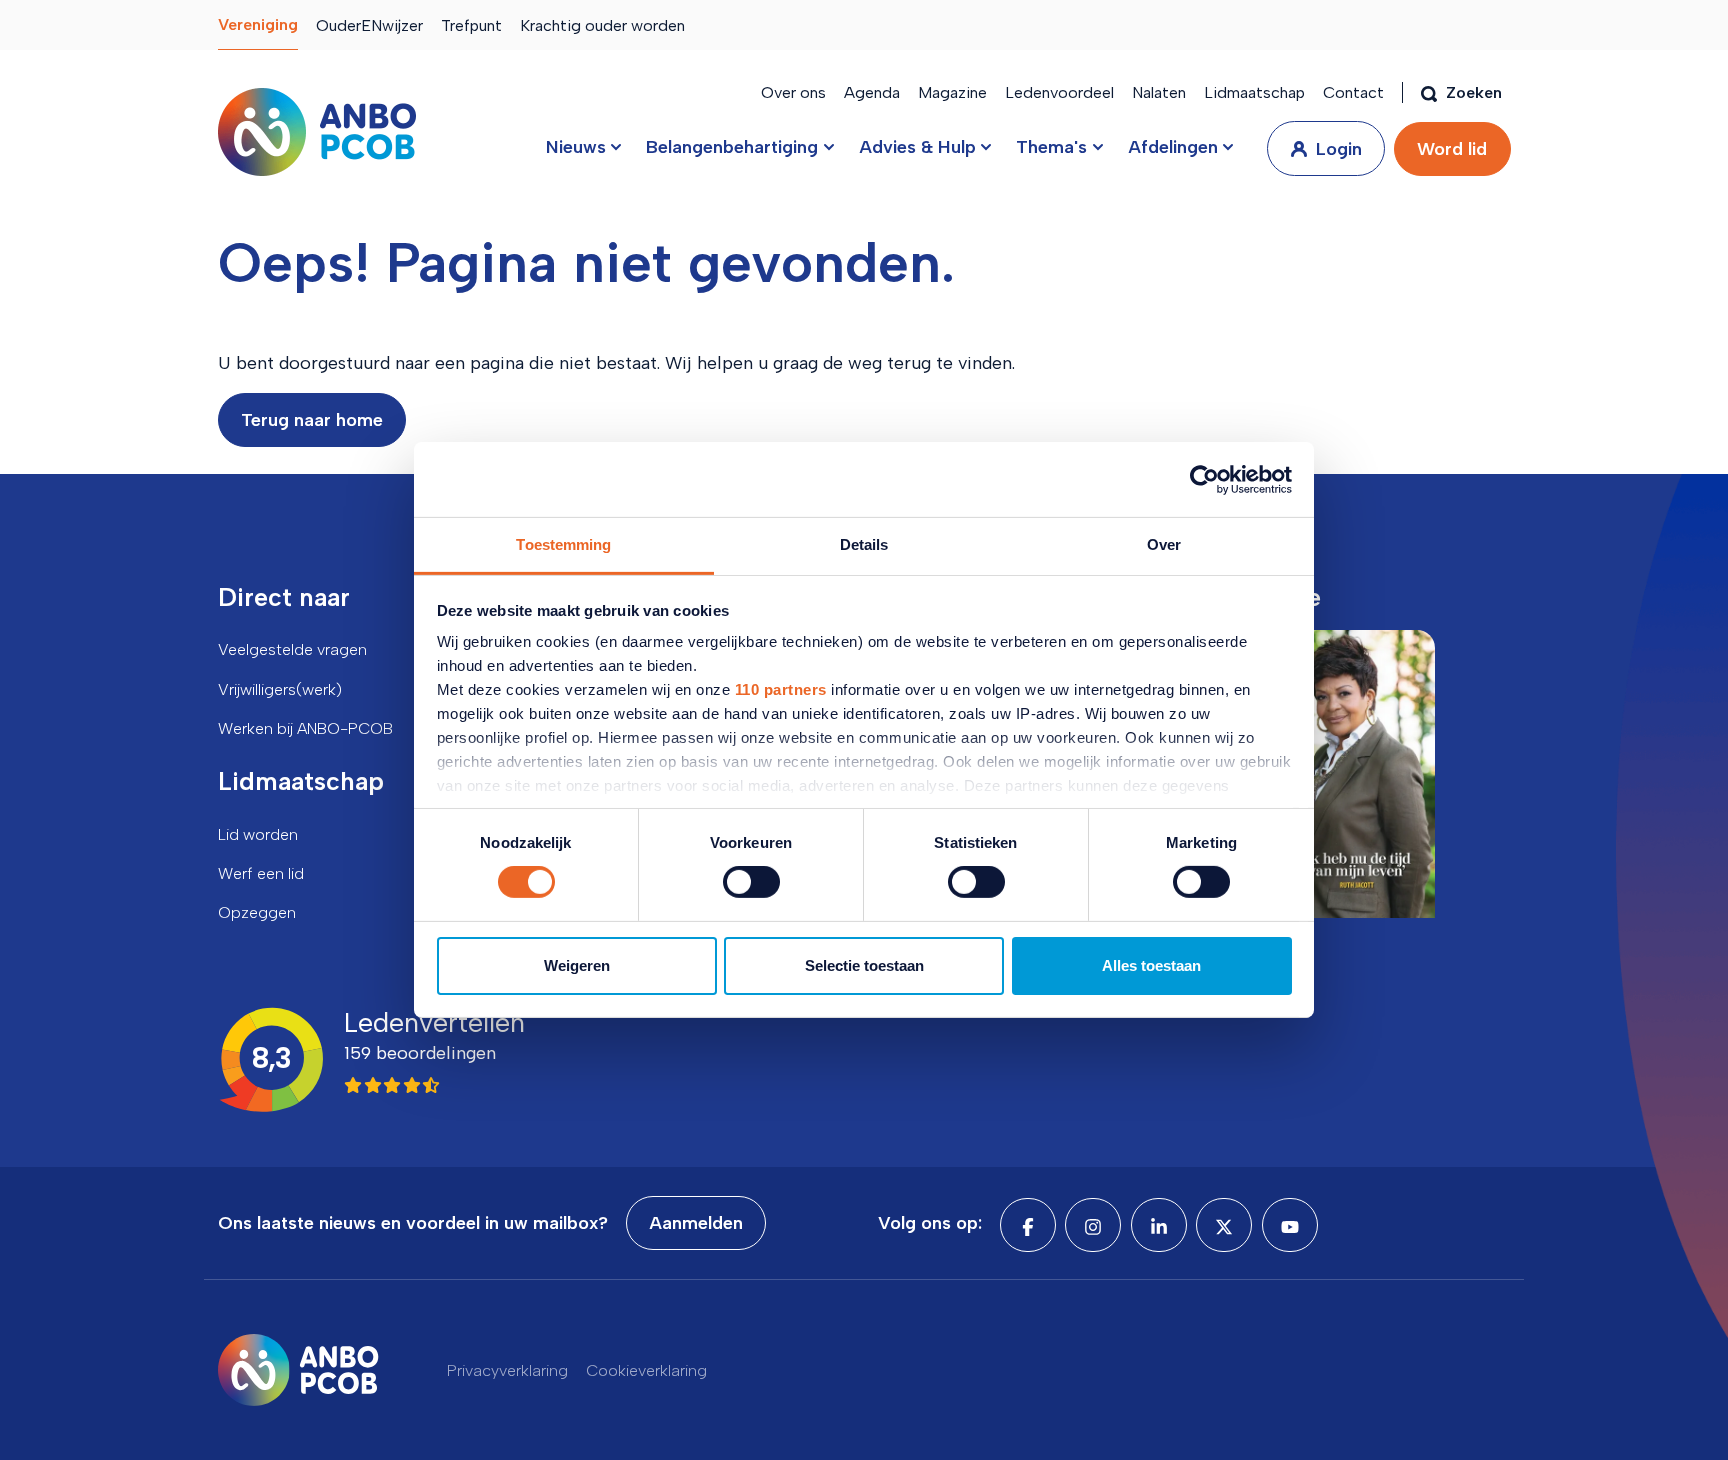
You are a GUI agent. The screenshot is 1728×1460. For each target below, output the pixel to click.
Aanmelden (696, 1223)
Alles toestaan (1151, 965)
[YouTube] (1290, 1225)
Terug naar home (312, 420)
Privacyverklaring (507, 1370)
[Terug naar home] (317, 132)
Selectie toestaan (864, 965)
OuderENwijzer (369, 25)
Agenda (872, 92)
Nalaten (1159, 92)
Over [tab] (1164, 544)
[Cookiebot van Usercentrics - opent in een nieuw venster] (1204, 479)
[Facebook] (1028, 1225)
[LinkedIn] (1159, 1225)
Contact (1353, 92)
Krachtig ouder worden (602, 25)
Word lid (1452, 149)
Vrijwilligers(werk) (280, 689)
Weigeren (577, 965)
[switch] (751, 882)
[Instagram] (1093, 1225)
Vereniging (258, 24)
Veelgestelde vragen (292, 649)
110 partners (781, 689)
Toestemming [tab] (563, 544)
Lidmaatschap (1254, 92)
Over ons (793, 92)
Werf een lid (261, 873)
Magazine (952, 92)
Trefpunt (471, 25)
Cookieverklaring (646, 1370)
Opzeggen (257, 912)
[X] (1224, 1225)
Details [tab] (864, 544)
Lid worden (258, 834)
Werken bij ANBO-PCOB (305, 728)
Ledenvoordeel (1059, 92)
